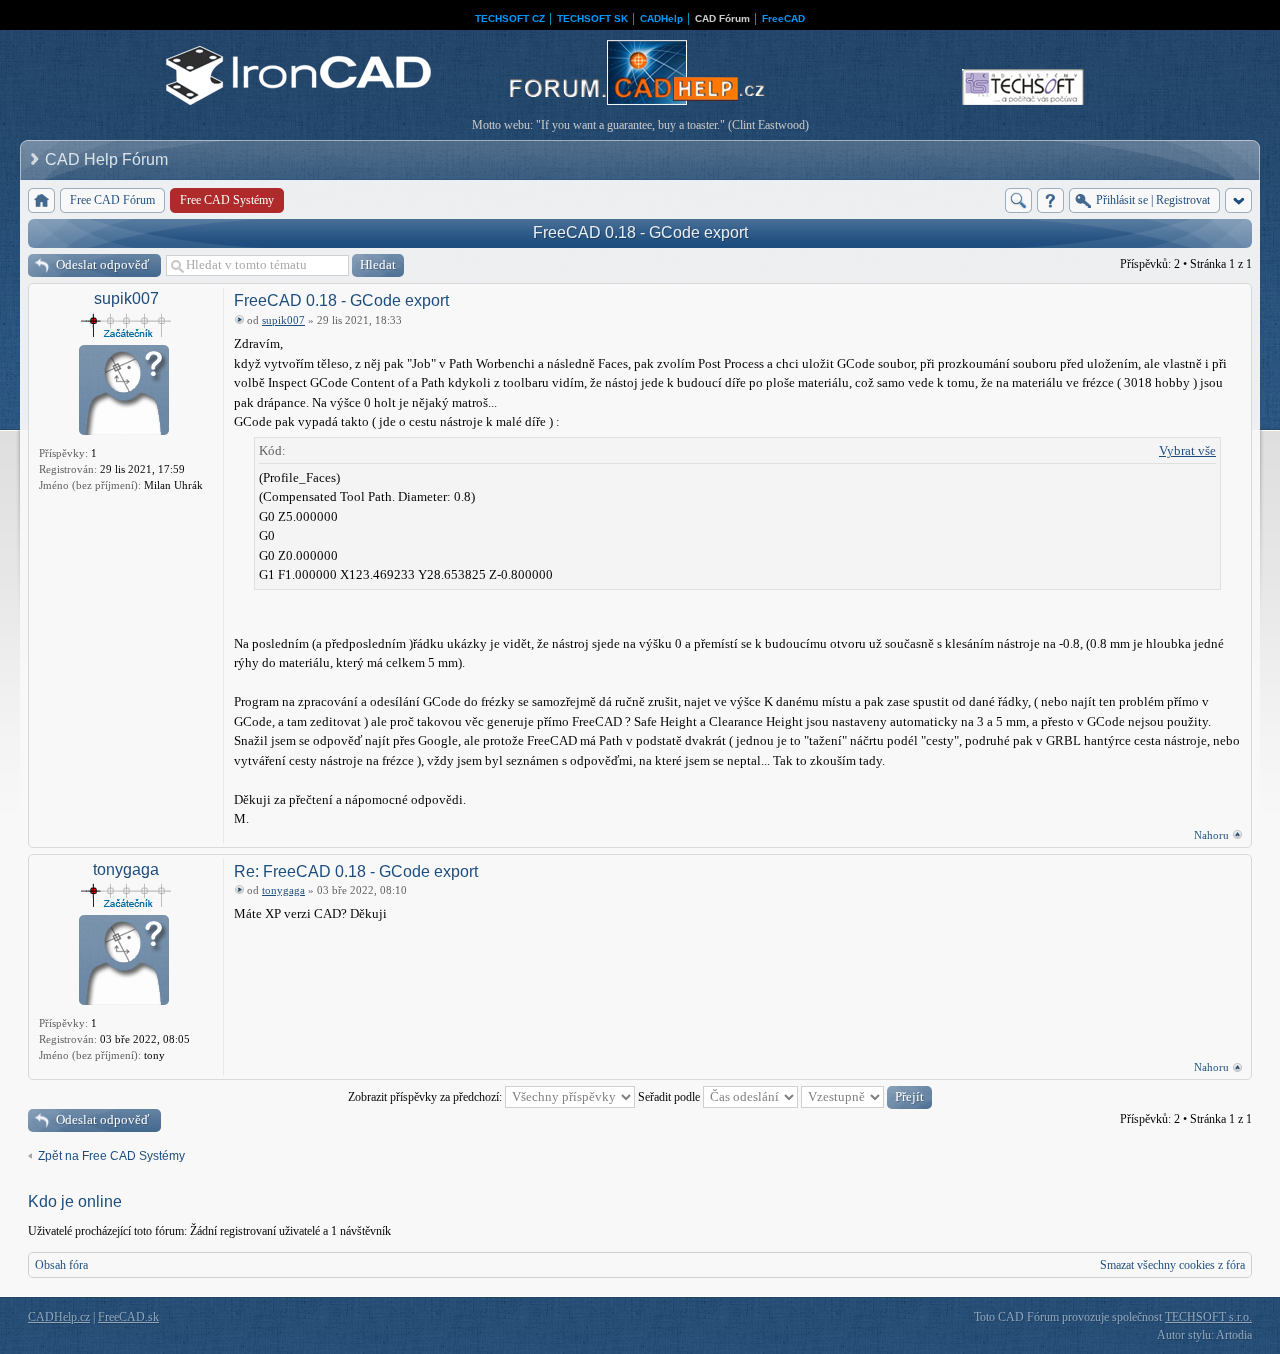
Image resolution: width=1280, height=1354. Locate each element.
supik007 (126, 298)
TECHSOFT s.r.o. (1208, 1317)
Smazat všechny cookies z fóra (1172, 1265)
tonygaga (126, 869)
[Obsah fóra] (41, 200)
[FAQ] (1050, 200)
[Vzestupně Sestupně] (866, 1097)
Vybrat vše (1187, 450)
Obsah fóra (61, 1265)
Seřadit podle (670, 1097)
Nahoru (1211, 835)
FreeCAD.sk (128, 1317)
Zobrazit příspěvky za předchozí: (426, 1097)
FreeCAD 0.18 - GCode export (640, 232)
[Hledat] (1018, 200)
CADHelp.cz (59, 1317)
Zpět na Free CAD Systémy (111, 1156)
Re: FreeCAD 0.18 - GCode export (356, 871)
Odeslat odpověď (102, 264)
